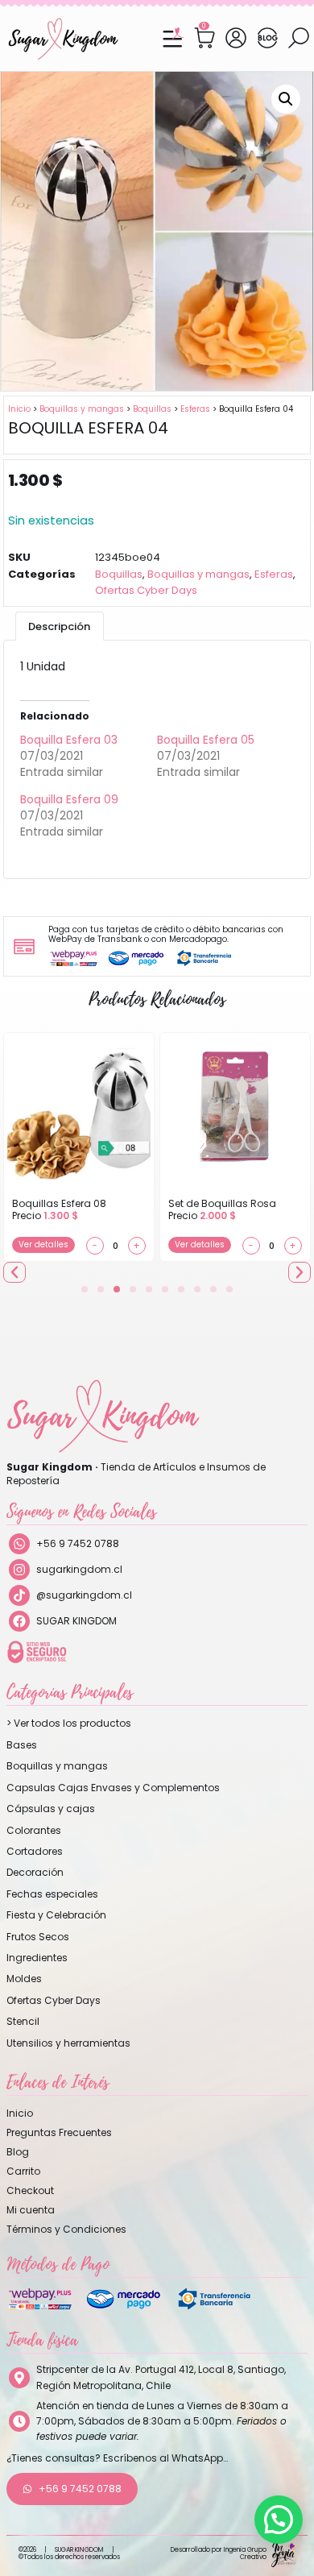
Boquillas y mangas (82, 409)
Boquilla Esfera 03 (69, 740)
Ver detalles (43, 1244)
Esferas (195, 409)
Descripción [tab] (59, 626)
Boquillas (152, 409)
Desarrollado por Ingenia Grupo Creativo (219, 2553)
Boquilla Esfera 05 (206, 740)
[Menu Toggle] (172, 39)
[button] (286, 99)
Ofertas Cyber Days (146, 590)
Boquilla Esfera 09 (69, 799)
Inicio (19, 409)
